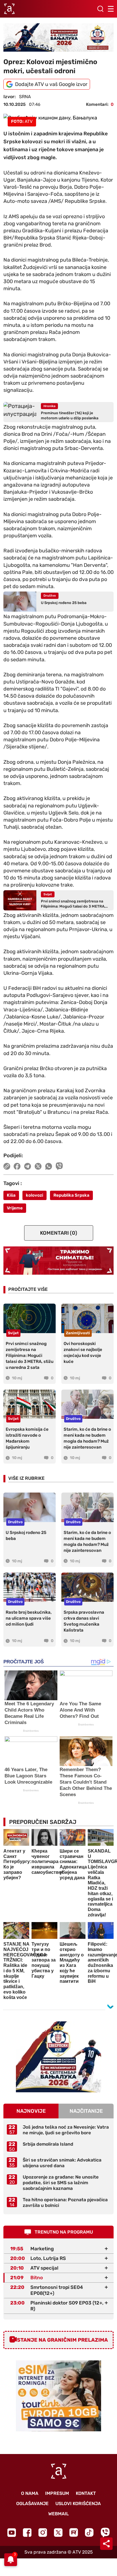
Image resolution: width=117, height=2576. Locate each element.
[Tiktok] (89, 2532)
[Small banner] (58, 2057)
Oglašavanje (32, 2504)
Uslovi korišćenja (78, 2504)
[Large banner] (58, 37)
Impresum (57, 2493)
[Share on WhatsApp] (49, 1166)
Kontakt (86, 2493)
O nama (30, 2493)
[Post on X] (38, 1166)
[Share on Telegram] (28, 1166)
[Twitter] (58, 2532)
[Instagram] (43, 2532)
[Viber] (105, 2532)
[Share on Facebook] (17, 1166)
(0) (59, 1233)
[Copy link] (7, 1166)
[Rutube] (74, 2532)
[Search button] (100, 9)
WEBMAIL (58, 2514)
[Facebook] (27, 2532)
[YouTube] (12, 2533)
